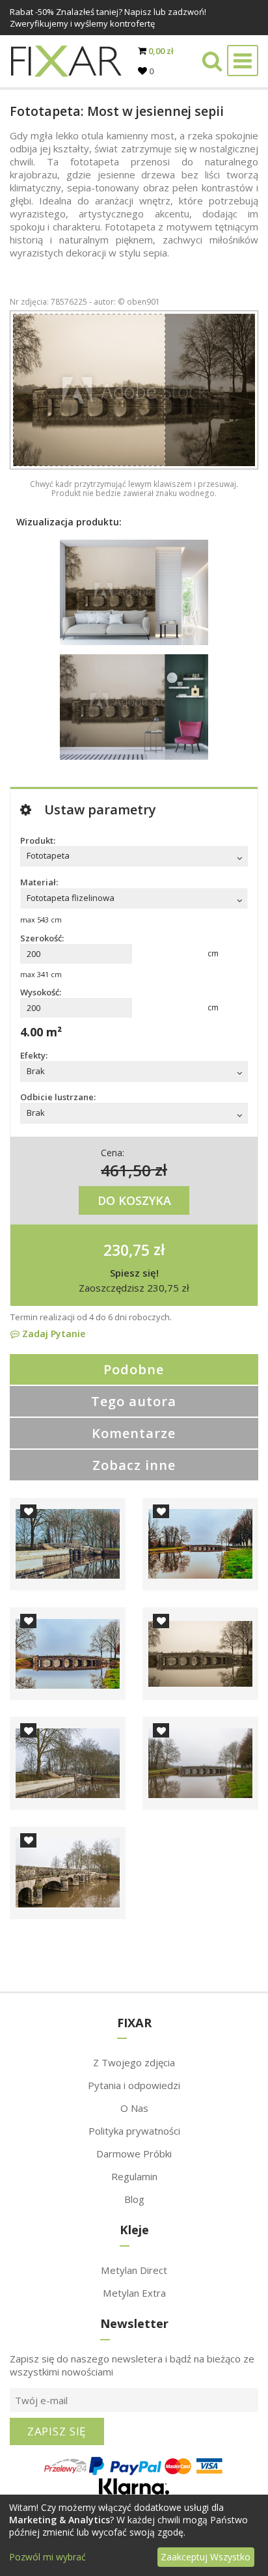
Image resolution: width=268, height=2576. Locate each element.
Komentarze (134, 1433)
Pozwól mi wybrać (47, 2557)
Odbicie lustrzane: (58, 1097)
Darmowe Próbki (134, 2154)
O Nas (134, 2108)
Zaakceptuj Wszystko (206, 2557)
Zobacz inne (134, 1465)
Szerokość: (42, 938)
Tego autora (134, 1401)
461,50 (126, 1170)
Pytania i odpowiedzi (134, 2085)
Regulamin (134, 2176)
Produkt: (38, 840)
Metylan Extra (134, 2293)
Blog (134, 2199)
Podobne (134, 1369)
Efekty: (34, 1055)
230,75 (127, 1249)
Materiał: (39, 882)
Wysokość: (41, 992)
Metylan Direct (134, 2270)
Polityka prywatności (134, 2131)
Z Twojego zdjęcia (134, 2062)
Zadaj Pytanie (52, 1334)
